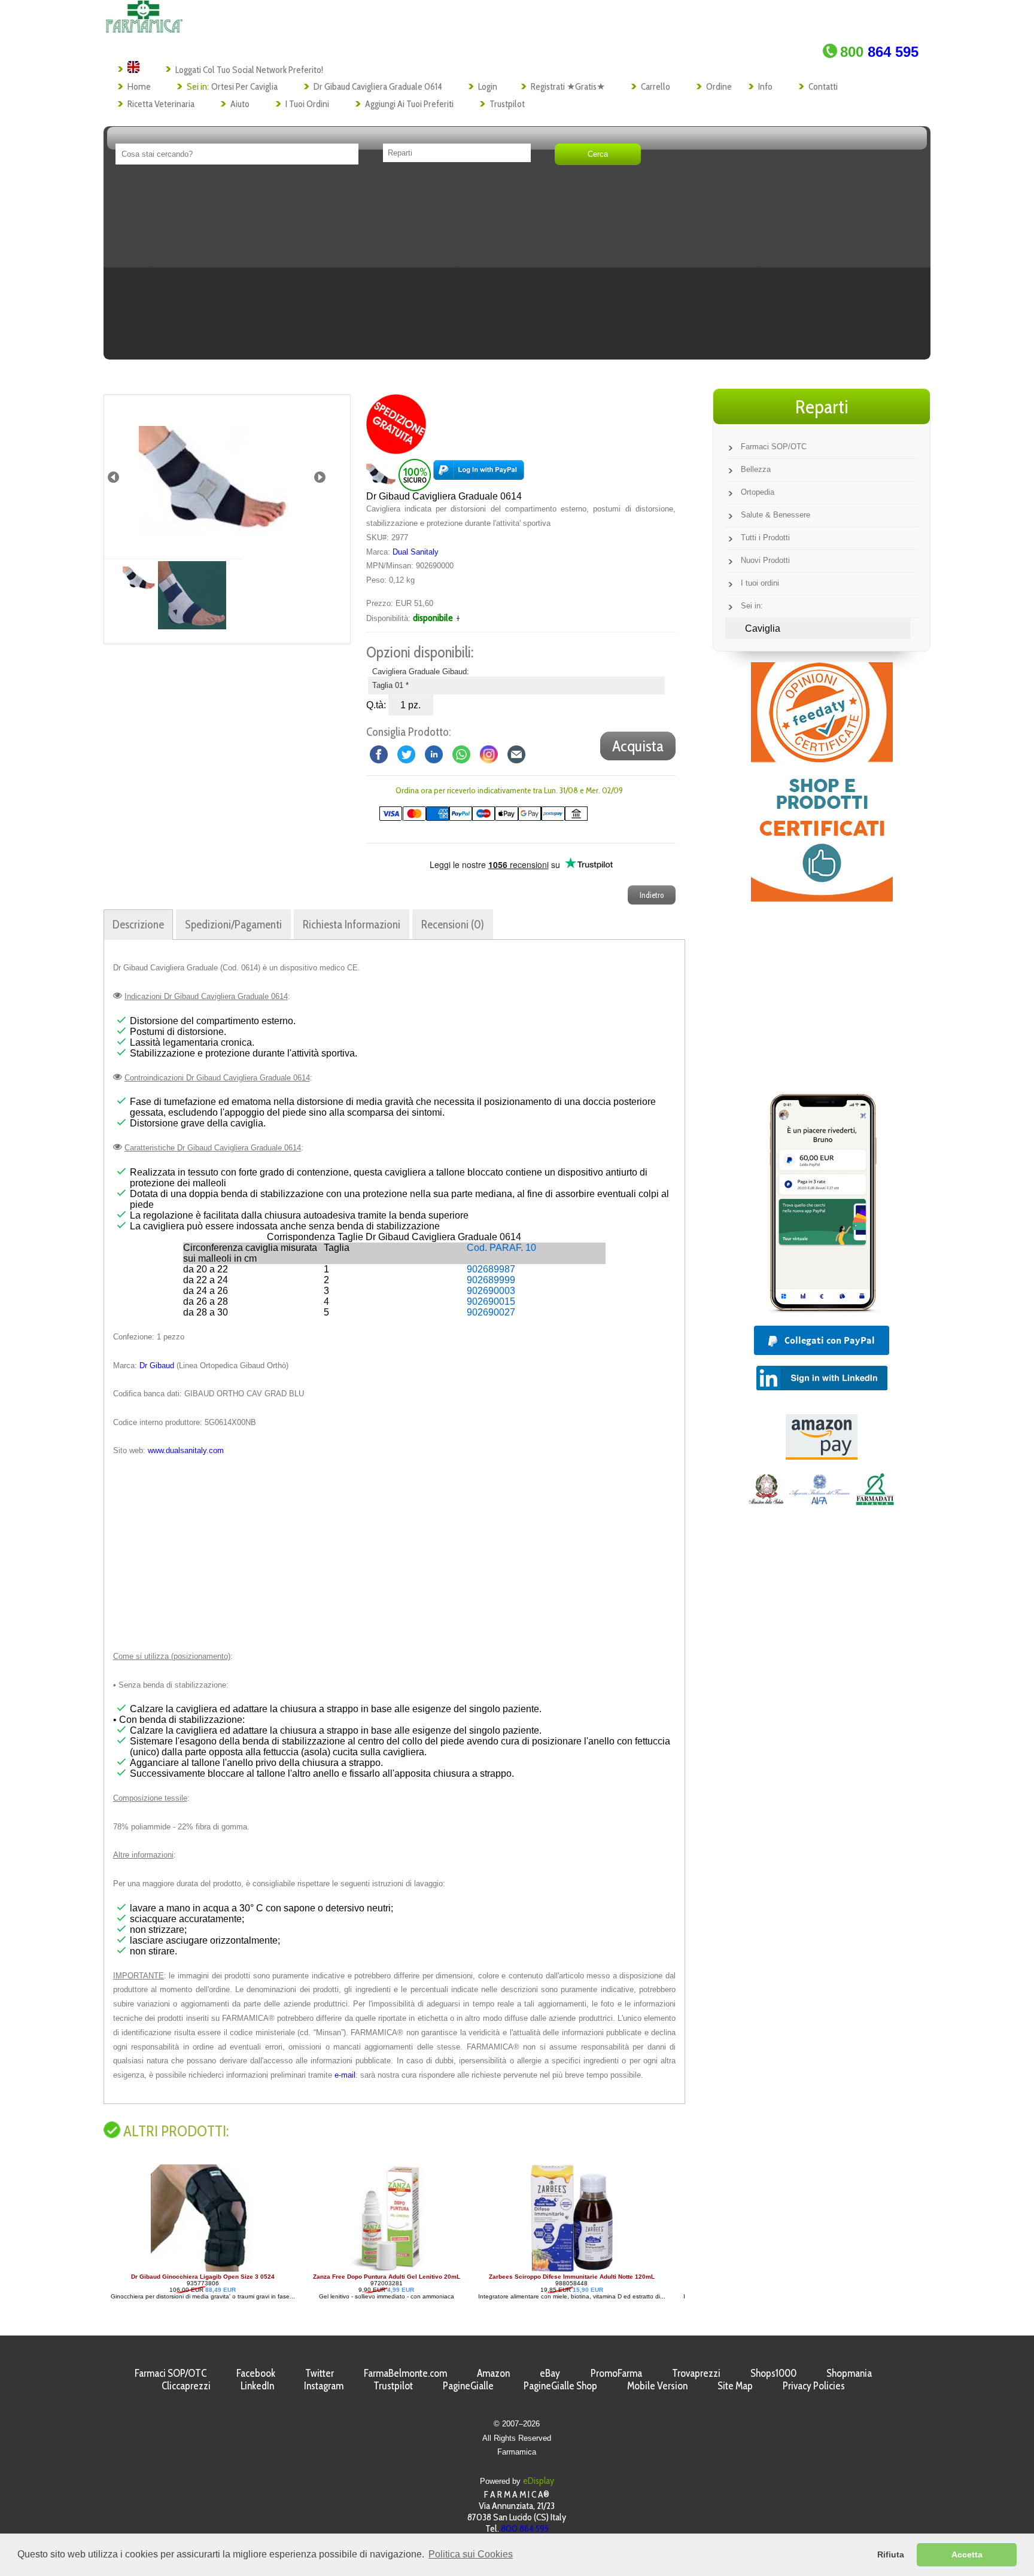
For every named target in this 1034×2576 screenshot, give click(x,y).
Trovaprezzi (696, 2373)
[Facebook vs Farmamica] (379, 753)
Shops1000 (773, 2373)
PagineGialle (468, 2385)
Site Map (735, 2385)
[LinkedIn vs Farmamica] (434, 753)
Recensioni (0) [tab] (453, 924)
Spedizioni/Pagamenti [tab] (233, 924)
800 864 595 (525, 2528)
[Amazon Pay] (822, 1456)
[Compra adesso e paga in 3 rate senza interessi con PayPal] (822, 1309)
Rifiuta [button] (891, 2554)
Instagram (324, 2385)
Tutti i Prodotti (765, 538)
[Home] (144, 30)
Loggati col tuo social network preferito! (249, 70)
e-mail (345, 2075)
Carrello (656, 86)
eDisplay (539, 2481)
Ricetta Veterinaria (161, 104)
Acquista (638, 746)
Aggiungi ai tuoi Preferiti (409, 104)
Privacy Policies (814, 2385)
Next (320, 477)
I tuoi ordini (307, 104)
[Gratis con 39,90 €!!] (396, 451)
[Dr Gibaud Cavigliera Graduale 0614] (214, 477)
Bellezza (756, 469)
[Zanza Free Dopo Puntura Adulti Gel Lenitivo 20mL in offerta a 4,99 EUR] (218, 2270)
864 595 (879, 52)
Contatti (823, 86)
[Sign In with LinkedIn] (822, 1387)
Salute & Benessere (775, 515)
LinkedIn (257, 2385)
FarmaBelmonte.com (405, 2373)
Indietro (652, 895)
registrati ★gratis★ (568, 86)
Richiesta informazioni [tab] (352, 924)
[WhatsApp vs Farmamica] (461, 753)
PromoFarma (616, 2373)
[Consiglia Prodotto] (516, 753)
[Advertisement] (517, 266)
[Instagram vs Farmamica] (489, 753)
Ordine (719, 86)
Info (765, 86)
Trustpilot (507, 104)
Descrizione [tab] (138, 924)
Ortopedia (758, 492)
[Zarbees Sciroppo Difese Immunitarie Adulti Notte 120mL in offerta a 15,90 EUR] (403, 2270)
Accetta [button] (967, 2554)
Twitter (320, 2373)
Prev (113, 477)
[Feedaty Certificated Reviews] (822, 898)
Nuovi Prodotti (765, 560)
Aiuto (240, 104)
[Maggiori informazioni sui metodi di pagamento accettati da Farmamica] (477, 818)
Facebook (256, 2373)
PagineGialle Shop (560, 2385)
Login (488, 86)
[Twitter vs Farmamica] (406, 753)
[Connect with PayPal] (479, 474)
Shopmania (849, 2373)
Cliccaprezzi (186, 2385)
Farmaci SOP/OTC (774, 447)
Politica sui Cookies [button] (471, 2554)
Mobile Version (657, 2385)
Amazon (493, 2373)
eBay (550, 2373)
